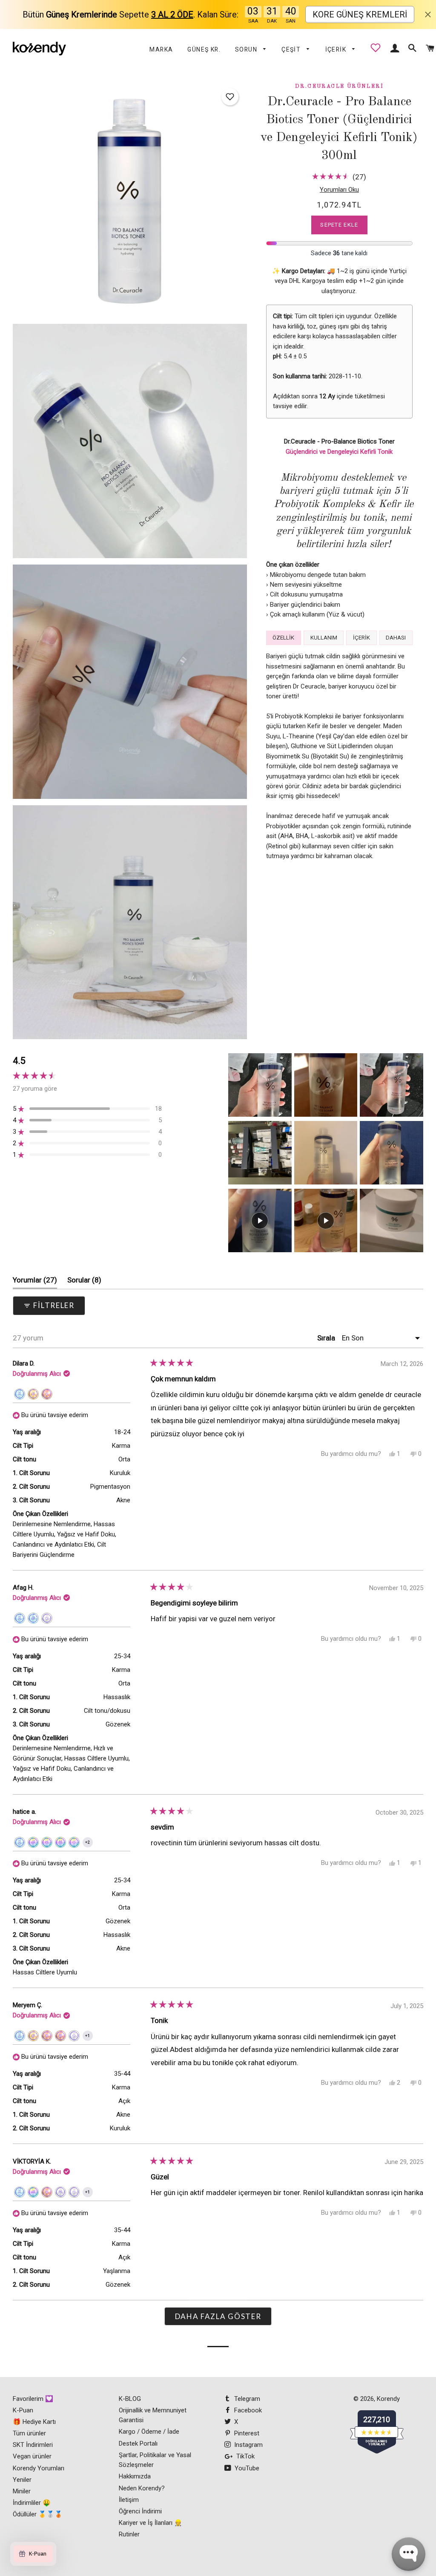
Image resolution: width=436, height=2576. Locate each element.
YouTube (246, 2468)
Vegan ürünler (32, 2456)
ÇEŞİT (292, 49)
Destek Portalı (138, 2443)
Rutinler (129, 2534)
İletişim (129, 2500)
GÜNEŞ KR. (204, 49)
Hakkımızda (135, 2476)
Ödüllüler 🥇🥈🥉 (38, 2514)
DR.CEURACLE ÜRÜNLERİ (339, 86)
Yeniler (22, 2480)
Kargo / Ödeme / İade (149, 2432)
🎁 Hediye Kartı (34, 2422)
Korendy (388, 2399)
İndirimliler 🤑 (32, 2503)
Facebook (247, 2410)
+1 (89, 2037)
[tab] (284, 638)
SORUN (247, 49)
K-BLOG (130, 2399)
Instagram (248, 2445)
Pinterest (246, 2433)
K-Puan (23, 2410)
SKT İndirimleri (33, 2445)
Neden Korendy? (142, 2488)
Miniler (22, 2491)
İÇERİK (337, 49)
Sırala (327, 1338)
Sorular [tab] (84, 1282)
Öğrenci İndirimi (140, 2511)
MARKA (161, 49)
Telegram (246, 2399)
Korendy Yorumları (39, 2468)
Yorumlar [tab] (35, 1282)
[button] (230, 97)
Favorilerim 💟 (33, 2399)
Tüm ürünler (29, 2433)
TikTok (245, 2456)
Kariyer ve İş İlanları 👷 (151, 2523)
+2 (89, 1844)
